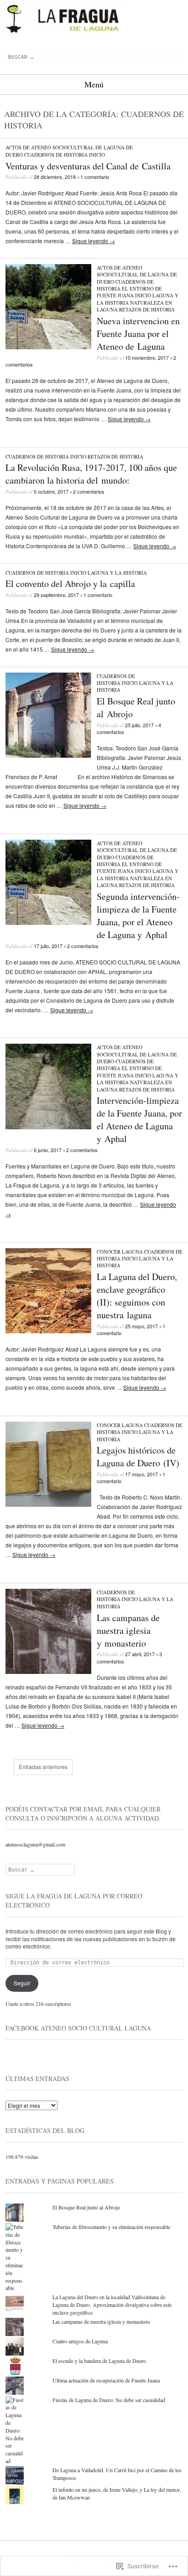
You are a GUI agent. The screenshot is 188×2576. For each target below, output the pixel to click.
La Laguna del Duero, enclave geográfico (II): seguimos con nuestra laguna (137, 1296)
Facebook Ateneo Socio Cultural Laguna (78, 2028)
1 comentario (95, 177)
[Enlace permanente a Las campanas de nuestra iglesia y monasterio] (48, 1671)
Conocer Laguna (120, 1252)
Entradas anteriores (43, 1767)
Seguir (22, 1983)
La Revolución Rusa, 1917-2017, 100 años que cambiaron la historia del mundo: (91, 474)
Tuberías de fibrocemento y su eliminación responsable (111, 2227)
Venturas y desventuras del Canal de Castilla (88, 166)
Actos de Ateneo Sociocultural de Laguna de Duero (137, 275)
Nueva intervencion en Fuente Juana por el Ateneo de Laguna (138, 334)
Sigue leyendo (94, 241)
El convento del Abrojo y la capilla (70, 584)
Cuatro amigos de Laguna (80, 2341)
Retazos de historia (147, 309)
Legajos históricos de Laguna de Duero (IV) (138, 1456)
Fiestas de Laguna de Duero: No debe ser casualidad (109, 2400)
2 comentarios (89, 491)
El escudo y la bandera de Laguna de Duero (99, 2361)
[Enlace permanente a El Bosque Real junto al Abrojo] (48, 755)
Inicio (97, 155)
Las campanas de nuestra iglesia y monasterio (128, 1630)
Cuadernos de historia (56, 155)
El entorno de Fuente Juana (129, 292)
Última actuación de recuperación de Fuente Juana (106, 2380)
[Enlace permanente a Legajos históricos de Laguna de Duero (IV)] (48, 1504)
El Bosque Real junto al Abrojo (86, 2207)
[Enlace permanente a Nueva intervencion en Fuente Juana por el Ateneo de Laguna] (48, 347)
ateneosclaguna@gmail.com (35, 1844)
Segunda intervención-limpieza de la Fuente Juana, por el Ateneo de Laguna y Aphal (138, 916)
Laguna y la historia (117, 573)
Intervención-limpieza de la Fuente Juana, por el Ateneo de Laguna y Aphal (139, 1120)
